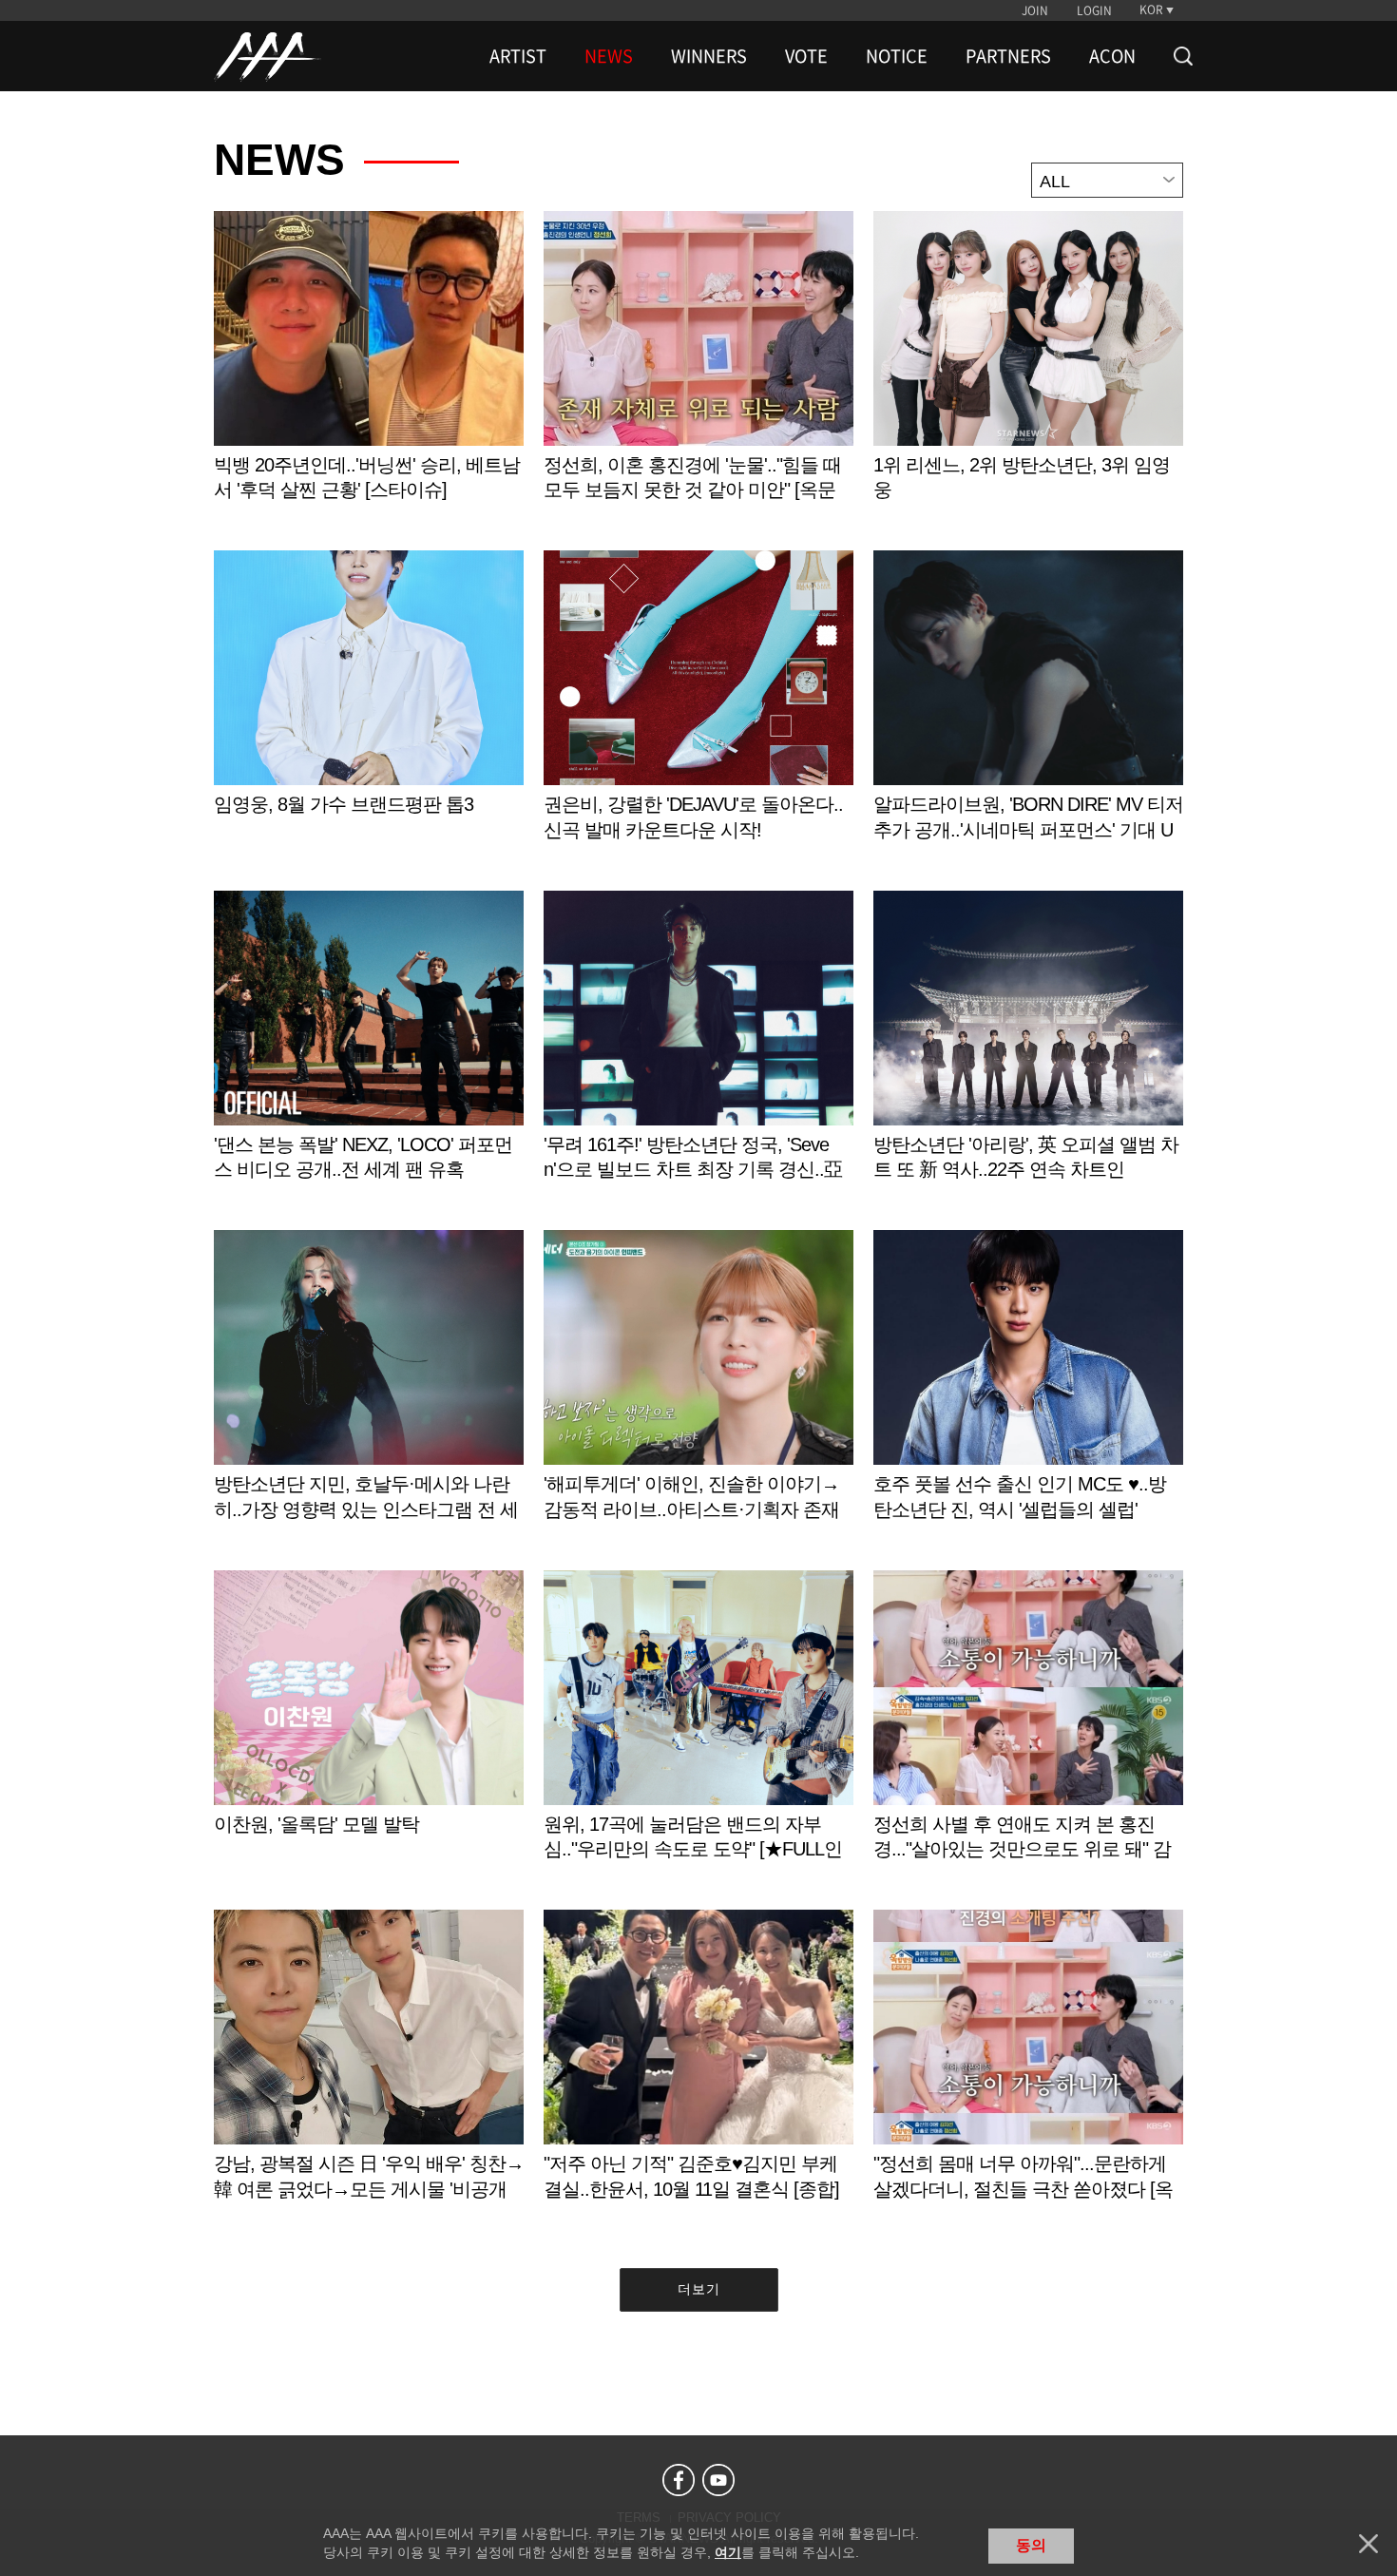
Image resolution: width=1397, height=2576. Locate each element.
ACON (1112, 56)
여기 (728, 2552)
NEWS (609, 56)
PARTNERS (1008, 56)
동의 (1031, 2545)
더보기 (699, 2289)
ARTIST (518, 56)
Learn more (369, 376)
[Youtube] (718, 2480)
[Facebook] (679, 2480)
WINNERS (709, 56)
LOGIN (1094, 10)
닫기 (1368, 2544)
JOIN (1035, 10)
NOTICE (897, 56)
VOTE (806, 56)
